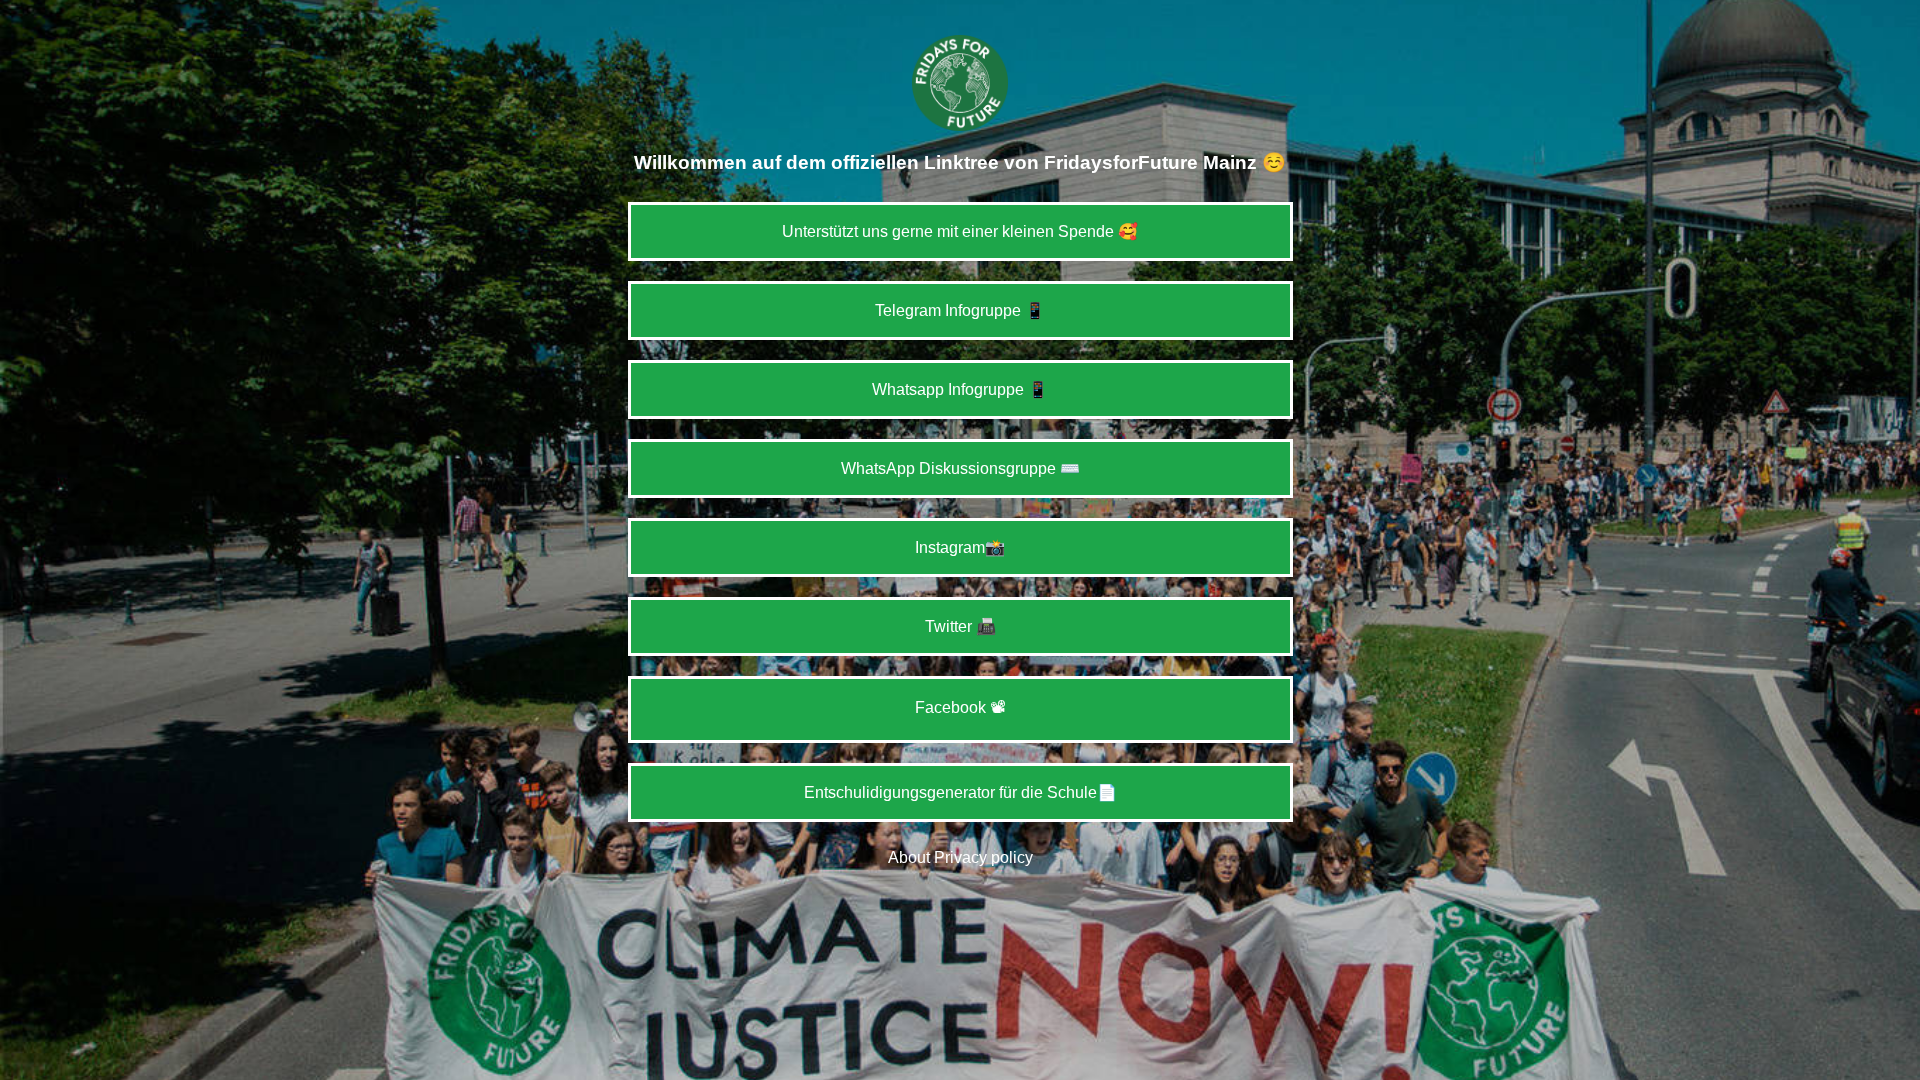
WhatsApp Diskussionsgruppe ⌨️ (960, 468)
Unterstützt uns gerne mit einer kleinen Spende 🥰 (960, 231)
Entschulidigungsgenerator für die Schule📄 (960, 792)
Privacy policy (983, 857)
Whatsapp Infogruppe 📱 (960, 389)
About (909, 857)
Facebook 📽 (960, 707)
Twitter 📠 (960, 626)
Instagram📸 (960, 547)
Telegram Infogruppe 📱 (960, 310)
